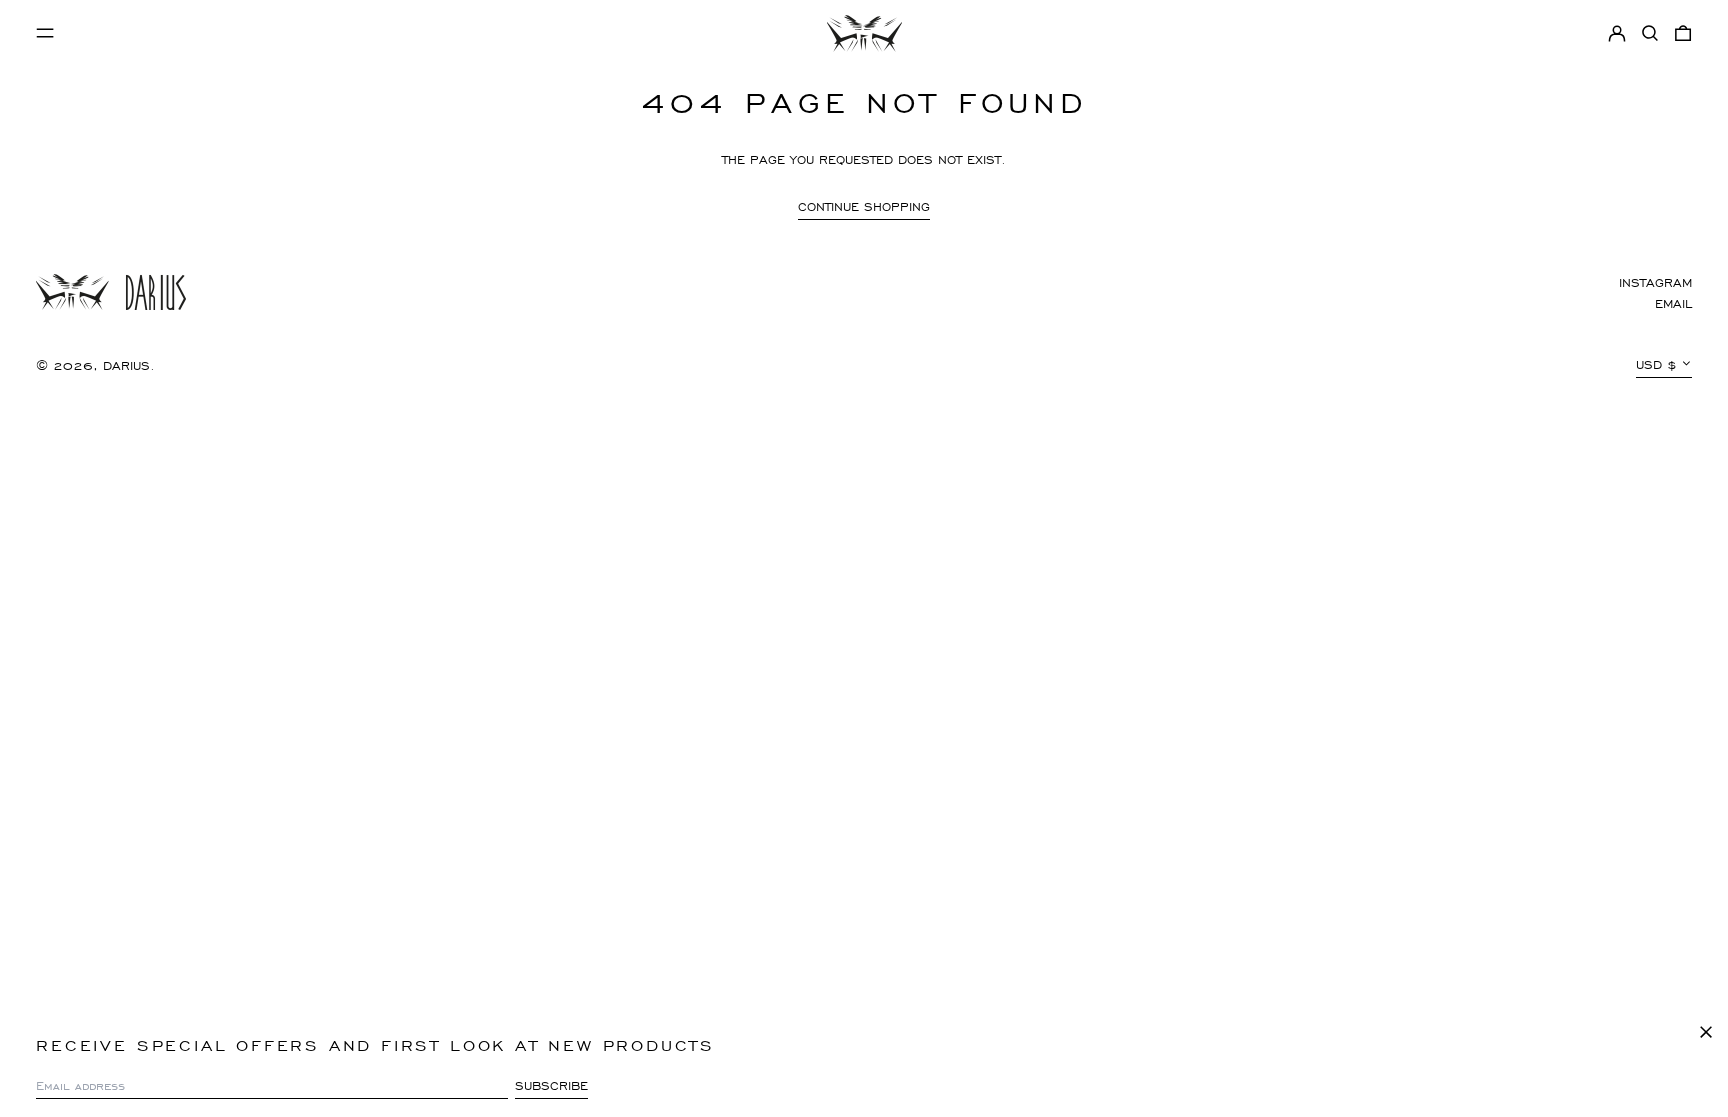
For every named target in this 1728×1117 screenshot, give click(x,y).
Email (1673, 303)
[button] (1650, 33)
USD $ (1656, 364)
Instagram (1655, 282)
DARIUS (126, 365)
